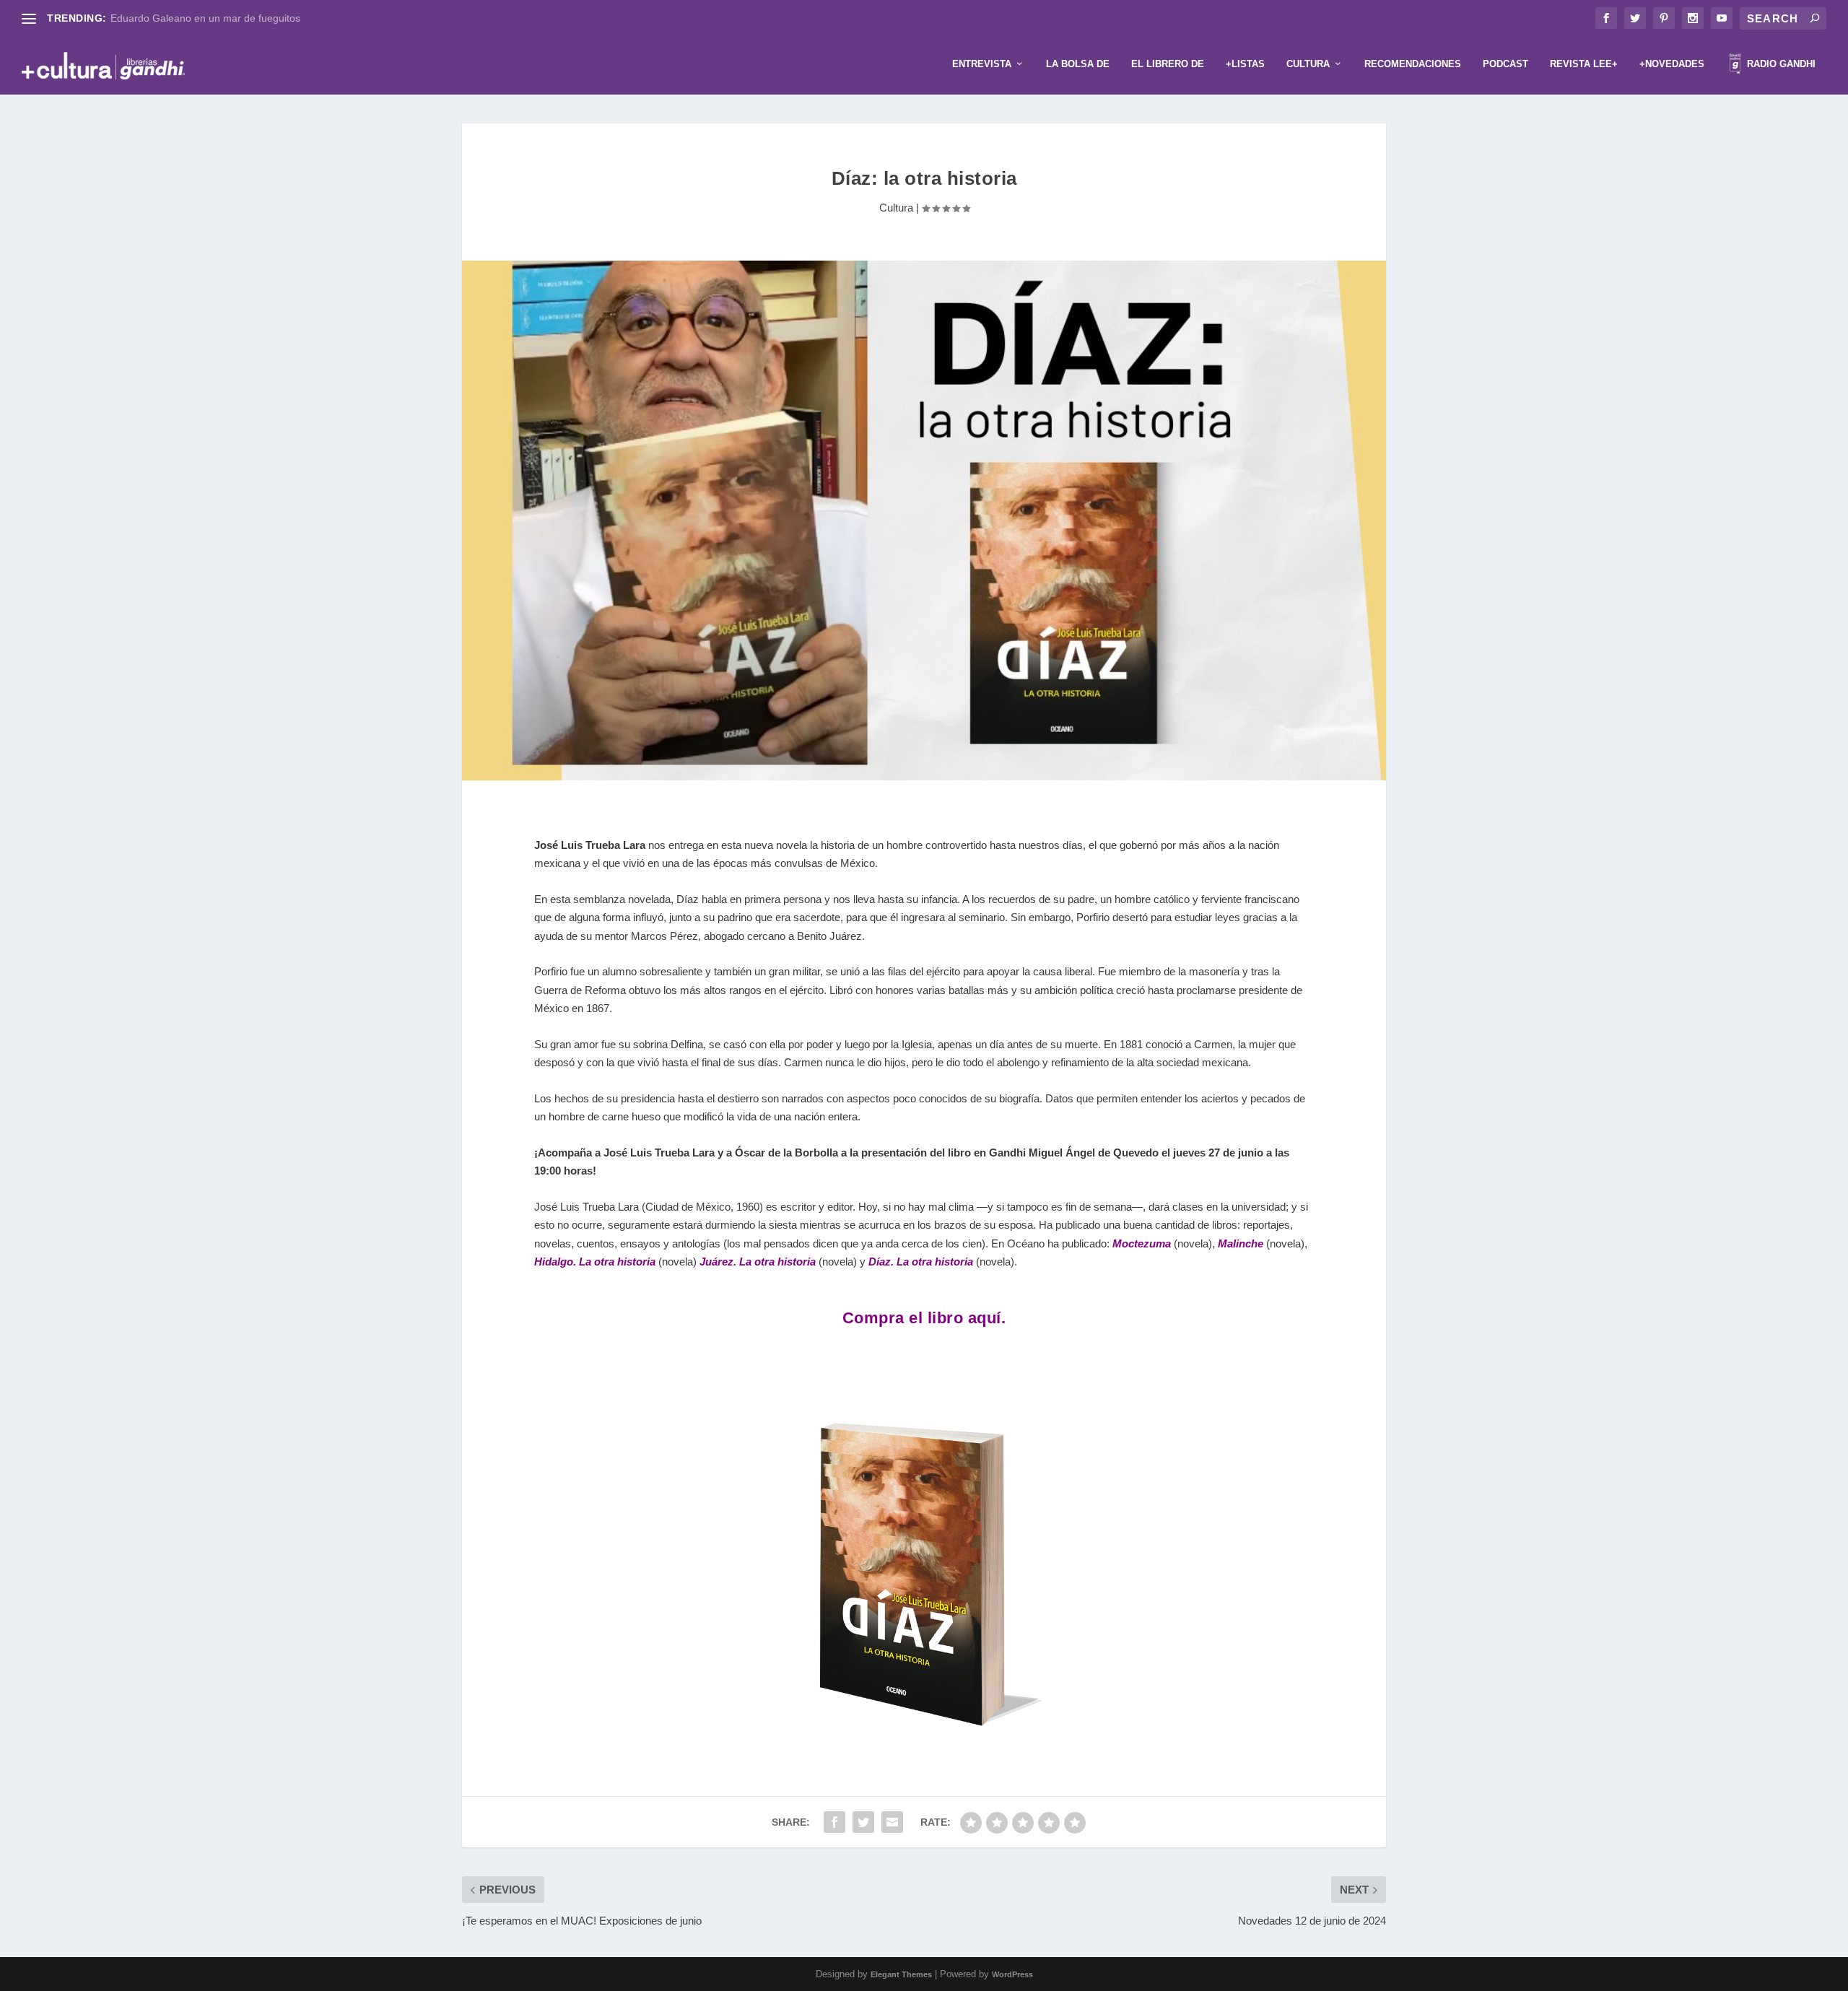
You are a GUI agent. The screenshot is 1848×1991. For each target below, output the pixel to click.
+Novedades (1672, 64)
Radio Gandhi (1780, 64)
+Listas (1245, 64)
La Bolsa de (1078, 64)
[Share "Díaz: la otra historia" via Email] (892, 1822)
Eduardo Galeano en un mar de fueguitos (205, 18)
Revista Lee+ (1584, 64)
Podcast (1505, 64)
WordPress (1012, 1974)
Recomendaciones (1413, 64)
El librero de (1168, 64)
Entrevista (982, 64)
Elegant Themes (901, 1974)
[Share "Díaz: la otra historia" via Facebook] (834, 1822)
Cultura (1308, 64)
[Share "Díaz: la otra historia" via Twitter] (863, 1822)
